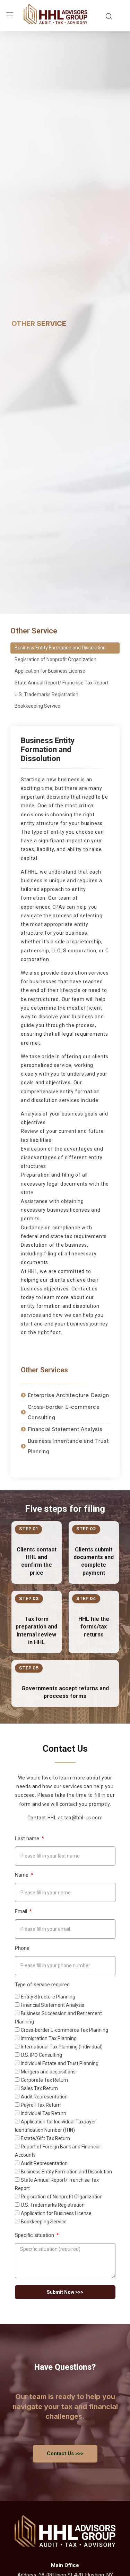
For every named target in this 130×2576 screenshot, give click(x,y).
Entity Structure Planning (48, 1997)
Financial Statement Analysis (53, 2005)
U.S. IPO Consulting (41, 2055)
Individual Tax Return (44, 2113)
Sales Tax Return (39, 2088)
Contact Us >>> (65, 2453)
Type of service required (42, 1985)
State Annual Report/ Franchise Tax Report (62, 683)
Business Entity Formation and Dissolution (60, 648)
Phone (22, 1948)
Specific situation (35, 2235)
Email (22, 1912)
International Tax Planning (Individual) (62, 2047)
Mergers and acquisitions (48, 2072)
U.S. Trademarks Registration (46, 694)
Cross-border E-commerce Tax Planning (64, 2030)
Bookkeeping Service (37, 706)
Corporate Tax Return (44, 2080)
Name (22, 1875)
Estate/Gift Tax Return (45, 2138)
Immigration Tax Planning (49, 2038)
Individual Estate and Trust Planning (60, 2063)
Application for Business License (50, 671)
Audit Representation (44, 2097)
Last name (28, 1839)
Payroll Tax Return (41, 2105)
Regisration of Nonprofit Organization (55, 659)
